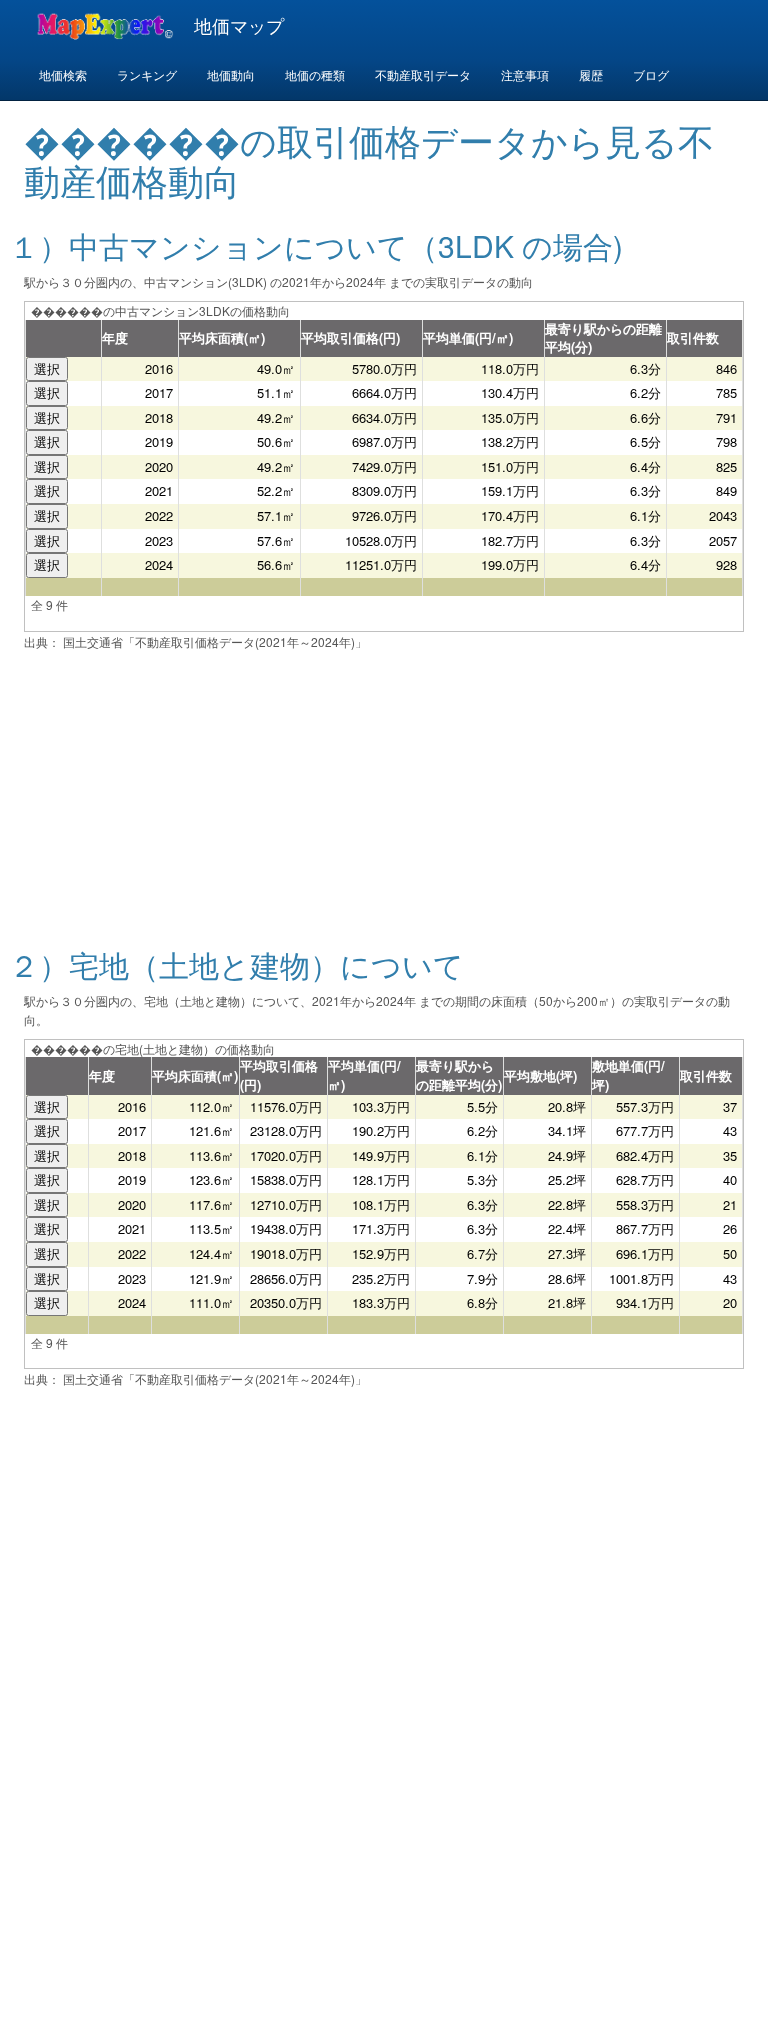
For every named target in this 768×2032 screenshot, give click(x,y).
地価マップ (239, 25)
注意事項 (525, 74)
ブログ (651, 74)
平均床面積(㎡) (222, 337)
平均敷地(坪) (540, 1075)
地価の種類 (315, 74)
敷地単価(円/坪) (628, 1075)
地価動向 (231, 74)
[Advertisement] (384, 786)
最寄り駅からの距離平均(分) (603, 338)
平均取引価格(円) (350, 337)
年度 (115, 337)
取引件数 (693, 337)
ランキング (147, 74)
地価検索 (63, 74)
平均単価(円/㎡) (468, 337)
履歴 (591, 74)
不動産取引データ (423, 74)
